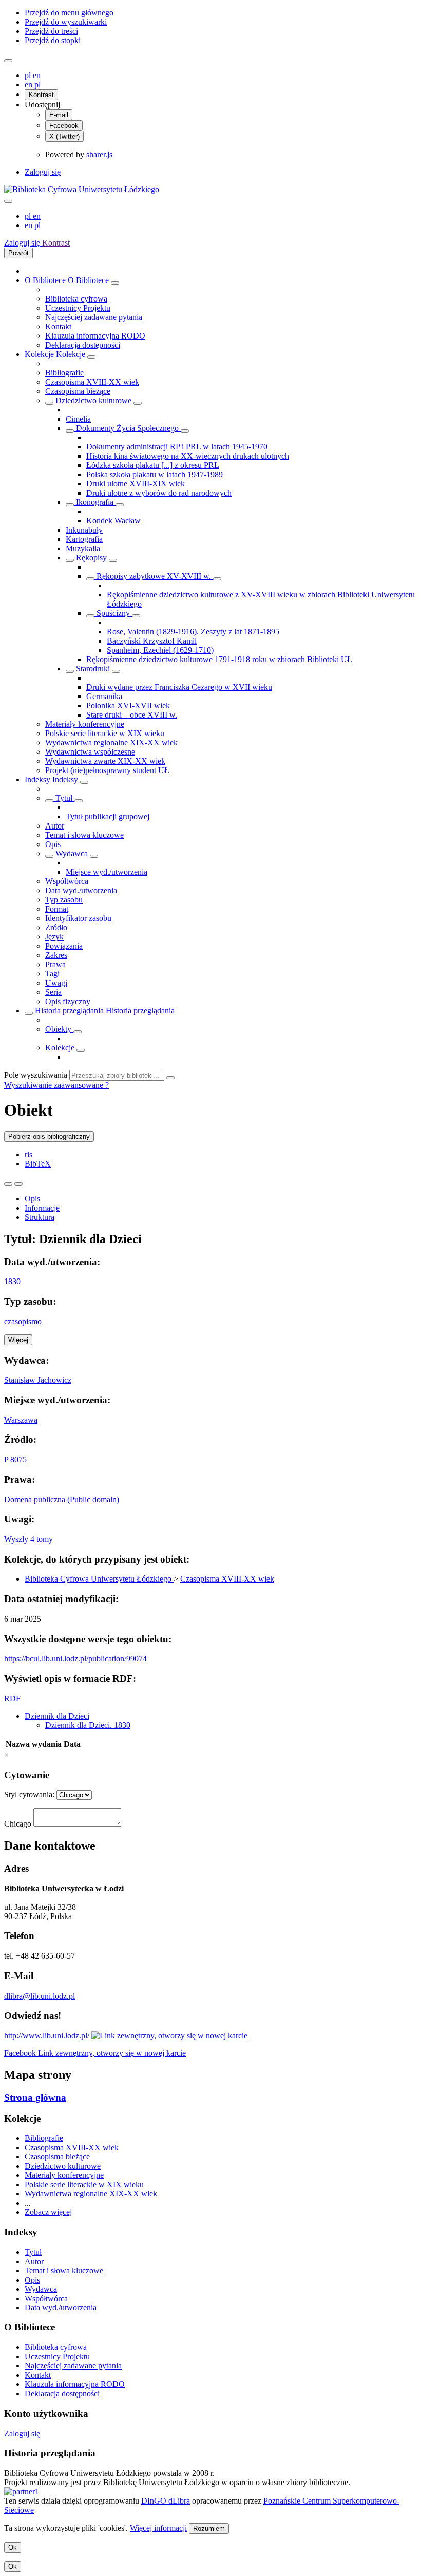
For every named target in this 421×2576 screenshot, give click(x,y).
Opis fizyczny (68, 1001)
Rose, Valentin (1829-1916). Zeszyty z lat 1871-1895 (193, 632)
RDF (12, 1698)
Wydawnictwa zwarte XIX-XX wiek (105, 761)
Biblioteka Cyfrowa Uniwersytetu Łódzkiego (99, 1579)
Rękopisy (91, 558)
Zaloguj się (43, 172)
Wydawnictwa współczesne (90, 752)
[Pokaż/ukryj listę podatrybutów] (49, 801)
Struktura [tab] (40, 1217)
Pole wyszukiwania (36, 1075)
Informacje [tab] (42, 1208)
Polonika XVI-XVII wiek (128, 706)
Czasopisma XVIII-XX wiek (92, 382)
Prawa (55, 964)
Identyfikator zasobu (78, 918)
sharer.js (99, 154)
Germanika (104, 696)
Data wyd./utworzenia (81, 890)
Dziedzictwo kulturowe (93, 400)
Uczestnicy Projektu (78, 308)
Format (57, 909)
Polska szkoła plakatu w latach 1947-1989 (155, 474)
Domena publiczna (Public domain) (62, 1500)
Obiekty (59, 1029)
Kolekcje (40, 354)
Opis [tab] (32, 1199)
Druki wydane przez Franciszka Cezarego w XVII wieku (179, 687)
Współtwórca (67, 881)
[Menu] (8, 61)
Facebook (64, 126)
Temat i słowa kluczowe (84, 835)
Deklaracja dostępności (83, 345)
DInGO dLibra (166, 2501)
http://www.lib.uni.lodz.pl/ (48, 2035)
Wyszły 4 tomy (28, 1539)
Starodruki (93, 669)
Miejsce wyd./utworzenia (107, 872)
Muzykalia (83, 548)
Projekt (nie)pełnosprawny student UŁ (107, 770)
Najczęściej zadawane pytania (94, 317)
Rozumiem (209, 2528)
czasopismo (23, 1321)
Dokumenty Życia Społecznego (127, 428)
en (37, 75)
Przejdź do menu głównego (69, 13)
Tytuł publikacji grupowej (108, 816)
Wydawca (72, 853)
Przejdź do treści (51, 31)
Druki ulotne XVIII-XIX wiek (136, 484)
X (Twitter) (64, 136)
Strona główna (35, 2098)
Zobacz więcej (48, 2212)
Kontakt (58, 326)
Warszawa (21, 1420)
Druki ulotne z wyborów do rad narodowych (159, 493)
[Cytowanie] (18, 1184)
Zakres (56, 955)
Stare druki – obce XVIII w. (132, 715)
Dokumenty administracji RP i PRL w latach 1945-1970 (177, 447)
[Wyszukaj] (170, 1078)
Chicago (18, 1824)
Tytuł (64, 798)
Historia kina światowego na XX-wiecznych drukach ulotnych (188, 456)
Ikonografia (95, 502)
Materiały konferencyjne (85, 724)
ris (28, 1154)
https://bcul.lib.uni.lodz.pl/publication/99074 (75, 1658)
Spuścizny (113, 613)
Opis (53, 844)
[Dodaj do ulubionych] (8, 1184)
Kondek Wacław (113, 521)
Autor (55, 826)
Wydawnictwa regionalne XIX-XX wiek (111, 742)
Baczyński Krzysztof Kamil (152, 641)
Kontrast (41, 95)
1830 (12, 1281)
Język (54, 937)
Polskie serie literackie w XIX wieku (105, 733)
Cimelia (78, 419)
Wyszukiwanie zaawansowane (55, 1085)
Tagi (52, 974)
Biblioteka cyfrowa (76, 299)
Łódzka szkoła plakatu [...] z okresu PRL (153, 465)
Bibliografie (64, 373)
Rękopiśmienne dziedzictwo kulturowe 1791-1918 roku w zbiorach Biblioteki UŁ (219, 659)
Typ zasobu (64, 900)
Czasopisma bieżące (78, 391)
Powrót (18, 253)
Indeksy (39, 779)
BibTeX (38, 1164)
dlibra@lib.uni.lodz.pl (40, 1996)
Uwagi (56, 983)
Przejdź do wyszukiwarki (66, 22)
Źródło (56, 927)
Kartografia (84, 539)
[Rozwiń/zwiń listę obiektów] (115, 283)
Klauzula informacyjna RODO (95, 336)
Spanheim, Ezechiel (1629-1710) (160, 650)
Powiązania (64, 946)
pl (29, 75)
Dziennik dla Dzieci (57, 1716)
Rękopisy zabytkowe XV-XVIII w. (154, 576)
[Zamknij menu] (8, 201)
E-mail (59, 115)
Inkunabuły (84, 530)
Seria (53, 992)
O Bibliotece (46, 280)
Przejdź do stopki (53, 40)
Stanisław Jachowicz (38, 1380)
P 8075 (15, 1460)
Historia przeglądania (70, 1011)
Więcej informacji (158, 2528)
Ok (13, 2547)
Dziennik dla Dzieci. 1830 (88, 1725)
